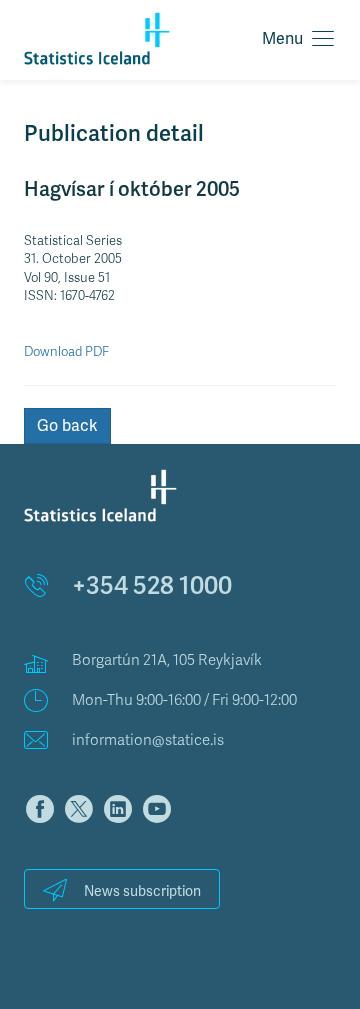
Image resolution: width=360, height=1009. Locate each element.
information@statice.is (148, 740)
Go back (67, 426)
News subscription (142, 891)
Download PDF (66, 352)
